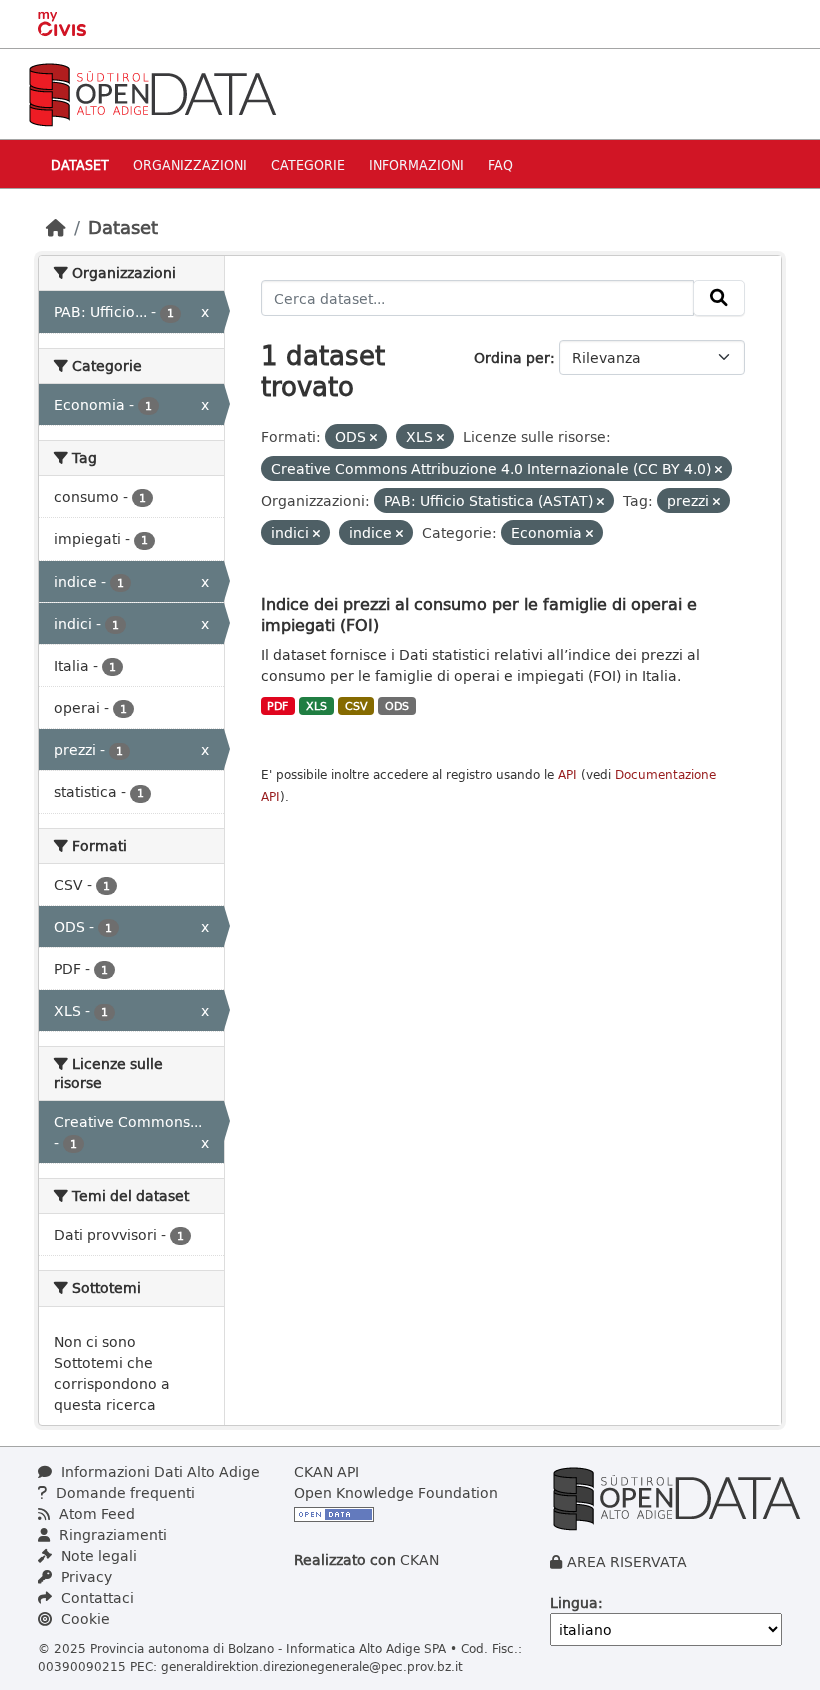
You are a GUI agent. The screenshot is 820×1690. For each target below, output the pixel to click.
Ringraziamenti (111, 1534)
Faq (500, 164)
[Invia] (719, 298)
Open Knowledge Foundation (396, 1492)
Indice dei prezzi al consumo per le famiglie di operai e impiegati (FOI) (479, 614)
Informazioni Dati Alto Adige (158, 1471)
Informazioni (416, 164)
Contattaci (95, 1597)
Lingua (574, 1602)
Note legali (97, 1555)
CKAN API (326, 1471)
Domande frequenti (123, 1492)
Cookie (83, 1618)
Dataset (80, 164)
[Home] (56, 227)
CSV (356, 706)
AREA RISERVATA (627, 1561)
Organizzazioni (190, 164)
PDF (277, 706)
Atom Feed (95, 1513)
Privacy (84, 1576)
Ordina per (512, 357)
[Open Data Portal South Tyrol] (152, 92)
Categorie (308, 164)
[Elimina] (373, 437)
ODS (397, 706)
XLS (316, 706)
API (567, 774)
